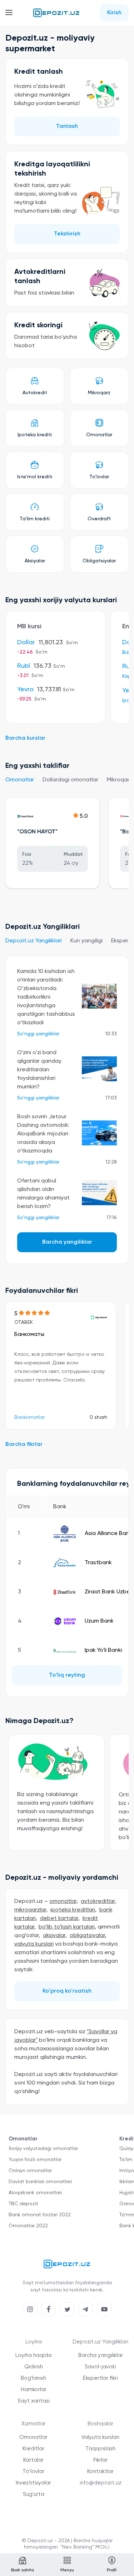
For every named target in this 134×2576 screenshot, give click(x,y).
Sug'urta (34, 2494)
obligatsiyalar (87, 1936)
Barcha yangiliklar (67, 1242)
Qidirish (34, 2367)
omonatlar (63, 1901)
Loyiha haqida (33, 2355)
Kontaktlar (100, 2471)
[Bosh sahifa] (56, 13)
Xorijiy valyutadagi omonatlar (43, 2149)
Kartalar (33, 2460)
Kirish (114, 13)
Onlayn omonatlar (30, 2171)
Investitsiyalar (33, 2483)
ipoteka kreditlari (73, 1910)
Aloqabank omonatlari (35, 2193)
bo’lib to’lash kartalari (67, 1927)
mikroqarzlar (30, 1910)
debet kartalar (59, 1919)
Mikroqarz (120, 780)
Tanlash (67, 126)
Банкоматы (29, 1334)
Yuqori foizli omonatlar (35, 2160)
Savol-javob (100, 2367)
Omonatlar (20, 780)
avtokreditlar (98, 1901)
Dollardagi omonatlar (70, 780)
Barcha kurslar (25, 738)
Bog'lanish (33, 2378)
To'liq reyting (67, 1675)
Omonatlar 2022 (28, 2226)
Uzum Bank (99, 1621)
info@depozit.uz (101, 2483)
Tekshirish (67, 234)
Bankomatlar (29, 1417)
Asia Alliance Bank (108, 1534)
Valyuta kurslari (100, 2437)
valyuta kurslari (34, 1944)
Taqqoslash (100, 2449)
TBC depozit (23, 2204)
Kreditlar (33, 2449)
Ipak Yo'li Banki (103, 1650)
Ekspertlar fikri (100, 2378)
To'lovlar (33, 2471)
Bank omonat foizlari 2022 (40, 2215)
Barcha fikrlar (24, 1445)
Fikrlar (100, 2460)
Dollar (26, 642)
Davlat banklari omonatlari (40, 2182)
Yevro (25, 689)
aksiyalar (54, 1936)
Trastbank (98, 1563)
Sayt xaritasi (34, 2401)
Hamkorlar (34, 2390)
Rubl (24, 666)
